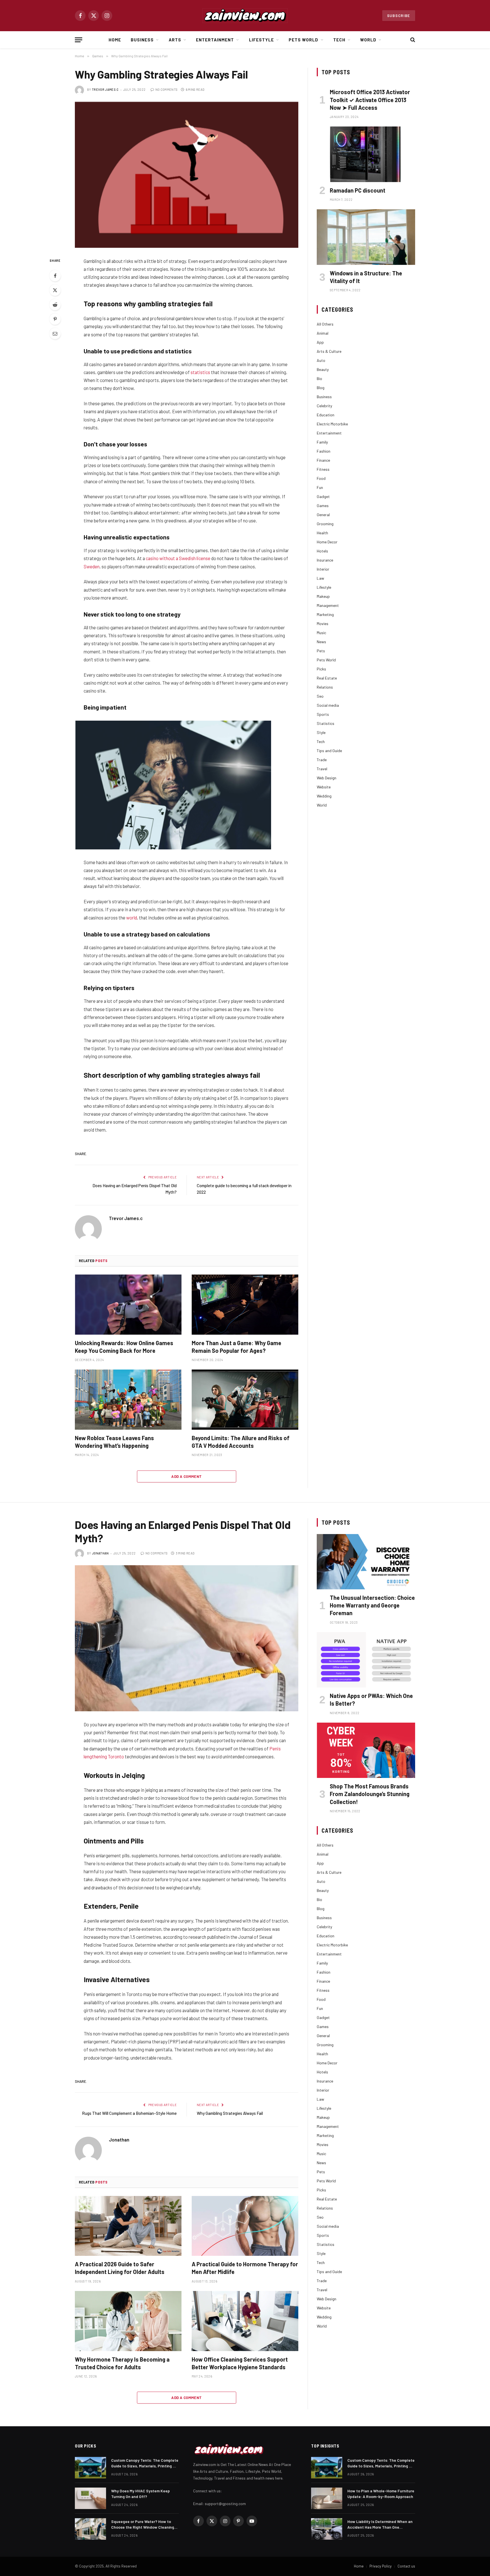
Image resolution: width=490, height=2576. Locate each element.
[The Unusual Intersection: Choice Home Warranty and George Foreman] (366, 1562)
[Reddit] (55, 305)
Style (321, 732)
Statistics (326, 723)
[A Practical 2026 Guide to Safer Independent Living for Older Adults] (128, 2226)
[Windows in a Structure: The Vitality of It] (366, 237)
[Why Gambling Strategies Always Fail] (187, 175)
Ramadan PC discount (358, 190)
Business (142, 40)
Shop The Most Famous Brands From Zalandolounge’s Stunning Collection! (370, 1794)
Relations (325, 687)
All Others (325, 324)
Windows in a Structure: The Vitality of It (366, 277)
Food (321, 478)
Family (322, 442)
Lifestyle (261, 40)
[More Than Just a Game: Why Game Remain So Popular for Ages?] (245, 1305)
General (323, 515)
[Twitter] (55, 290)
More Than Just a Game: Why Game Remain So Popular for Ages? (236, 1347)
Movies (323, 624)
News (321, 642)
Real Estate (327, 678)
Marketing (325, 614)
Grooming (325, 524)
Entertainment (215, 40)
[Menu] (79, 40)
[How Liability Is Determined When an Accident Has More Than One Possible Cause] (327, 2529)
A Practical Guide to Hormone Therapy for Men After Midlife (245, 2268)
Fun (320, 487)
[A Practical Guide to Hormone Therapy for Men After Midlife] (245, 2226)
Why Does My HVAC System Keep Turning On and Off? (141, 2494)
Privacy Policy (381, 2566)
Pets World (304, 40)
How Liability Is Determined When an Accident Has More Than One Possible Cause (380, 2525)
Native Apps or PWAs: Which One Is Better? (371, 1700)
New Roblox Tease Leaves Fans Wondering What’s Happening (114, 1442)
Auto (321, 360)
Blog (321, 388)
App (320, 342)
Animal (323, 333)
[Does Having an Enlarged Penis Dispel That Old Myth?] (187, 1638)
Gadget (323, 496)
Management (328, 605)
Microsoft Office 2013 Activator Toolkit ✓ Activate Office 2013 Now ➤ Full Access (370, 100)
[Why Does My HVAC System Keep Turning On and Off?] (90, 2498)
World (368, 40)
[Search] (412, 40)
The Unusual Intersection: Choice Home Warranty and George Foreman (372, 1605)
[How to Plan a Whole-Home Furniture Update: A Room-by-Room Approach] (327, 2498)
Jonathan (100, 1553)
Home (115, 40)
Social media (328, 705)
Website (324, 787)
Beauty (323, 369)
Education (326, 415)
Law (320, 578)
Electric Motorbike (332, 424)
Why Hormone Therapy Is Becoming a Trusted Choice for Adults (122, 2363)
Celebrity (324, 406)
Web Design (327, 778)
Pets (321, 651)
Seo (320, 696)
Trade (322, 760)
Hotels (322, 551)
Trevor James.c (105, 89)
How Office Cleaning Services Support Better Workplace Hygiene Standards (240, 2363)
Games (323, 506)
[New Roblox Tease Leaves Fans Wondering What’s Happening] (128, 1400)
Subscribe (399, 16)
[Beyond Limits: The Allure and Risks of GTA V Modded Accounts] (245, 1400)
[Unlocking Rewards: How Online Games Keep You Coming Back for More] (128, 1305)
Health (322, 533)
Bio (319, 378)
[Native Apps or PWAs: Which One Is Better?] (366, 1660)
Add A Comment (186, 1476)
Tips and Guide (329, 751)
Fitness (323, 469)
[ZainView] (245, 16)
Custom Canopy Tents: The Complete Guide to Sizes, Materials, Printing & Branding (145, 2463)
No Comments (166, 89)
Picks (321, 669)
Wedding (324, 796)
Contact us (406, 2566)
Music (321, 633)
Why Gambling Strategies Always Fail (230, 2113)
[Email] (55, 334)
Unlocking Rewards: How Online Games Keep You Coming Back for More (124, 1347)
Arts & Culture (329, 351)
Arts (175, 40)
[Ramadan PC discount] (366, 154)
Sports (323, 714)
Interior (323, 569)
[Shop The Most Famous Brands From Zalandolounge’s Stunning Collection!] (366, 1750)
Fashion (324, 451)
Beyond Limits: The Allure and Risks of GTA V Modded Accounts (241, 1442)
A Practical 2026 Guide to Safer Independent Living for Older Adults (120, 2268)
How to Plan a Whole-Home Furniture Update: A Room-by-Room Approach (381, 2494)
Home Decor (327, 542)
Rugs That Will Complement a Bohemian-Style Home (129, 2113)
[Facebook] (55, 276)
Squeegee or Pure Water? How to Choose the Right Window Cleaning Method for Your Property (143, 2525)
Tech (339, 40)
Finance (323, 460)
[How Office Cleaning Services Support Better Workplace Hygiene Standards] (245, 2321)
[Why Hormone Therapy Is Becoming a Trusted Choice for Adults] (128, 2321)
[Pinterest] (55, 319)
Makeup (323, 596)
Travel (322, 769)
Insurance (325, 560)
